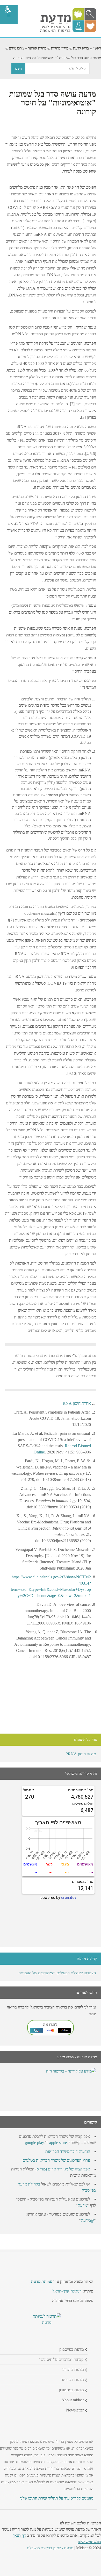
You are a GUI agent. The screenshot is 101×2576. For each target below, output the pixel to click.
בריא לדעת (81, 48)
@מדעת (87, 2220)
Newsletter (75, 2410)
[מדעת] (68, 31)
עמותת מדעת (42, 2282)
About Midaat (73, 2400)
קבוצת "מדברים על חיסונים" (61, 2359)
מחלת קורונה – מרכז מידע (28, 48)
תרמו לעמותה (86, 1993)
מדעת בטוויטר (72, 2380)
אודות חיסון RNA (77, 1403)
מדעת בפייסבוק (71, 2349)
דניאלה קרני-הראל (67, 2291)
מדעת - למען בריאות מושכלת (50, 2548)
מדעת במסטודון (71, 2390)
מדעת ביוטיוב (73, 2370)
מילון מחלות (60, 48)
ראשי (97, 48)
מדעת (82, 2205)
